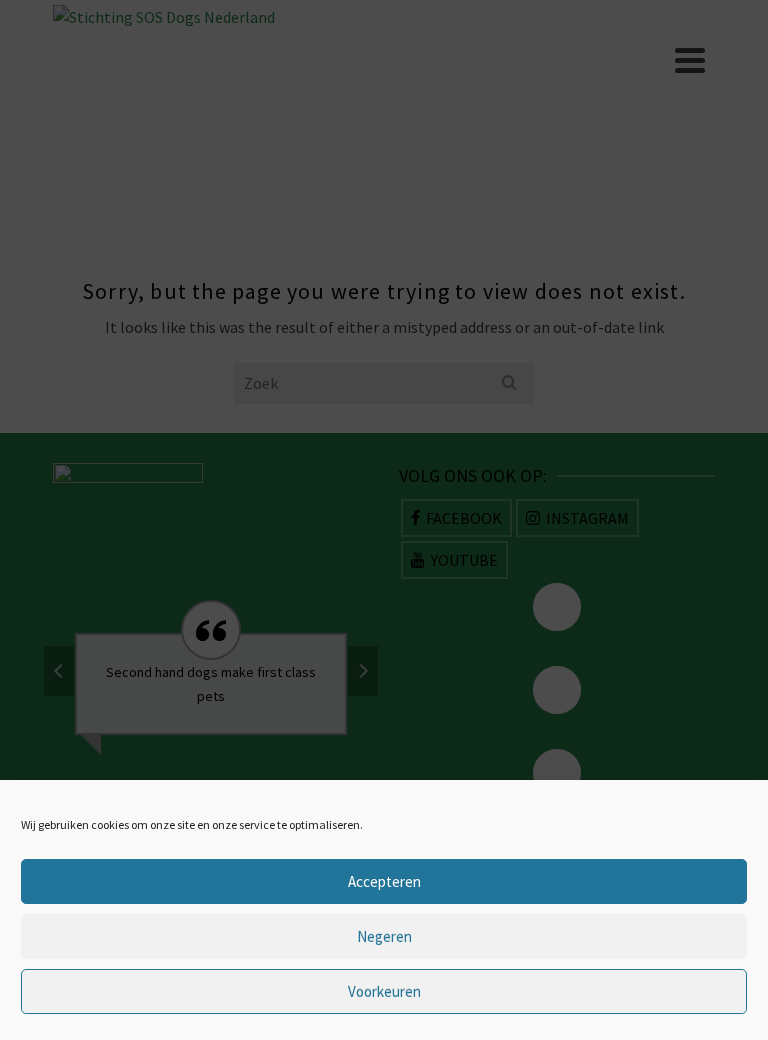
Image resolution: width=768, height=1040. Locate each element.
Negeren (384, 936)
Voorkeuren (384, 991)
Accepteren (384, 881)
